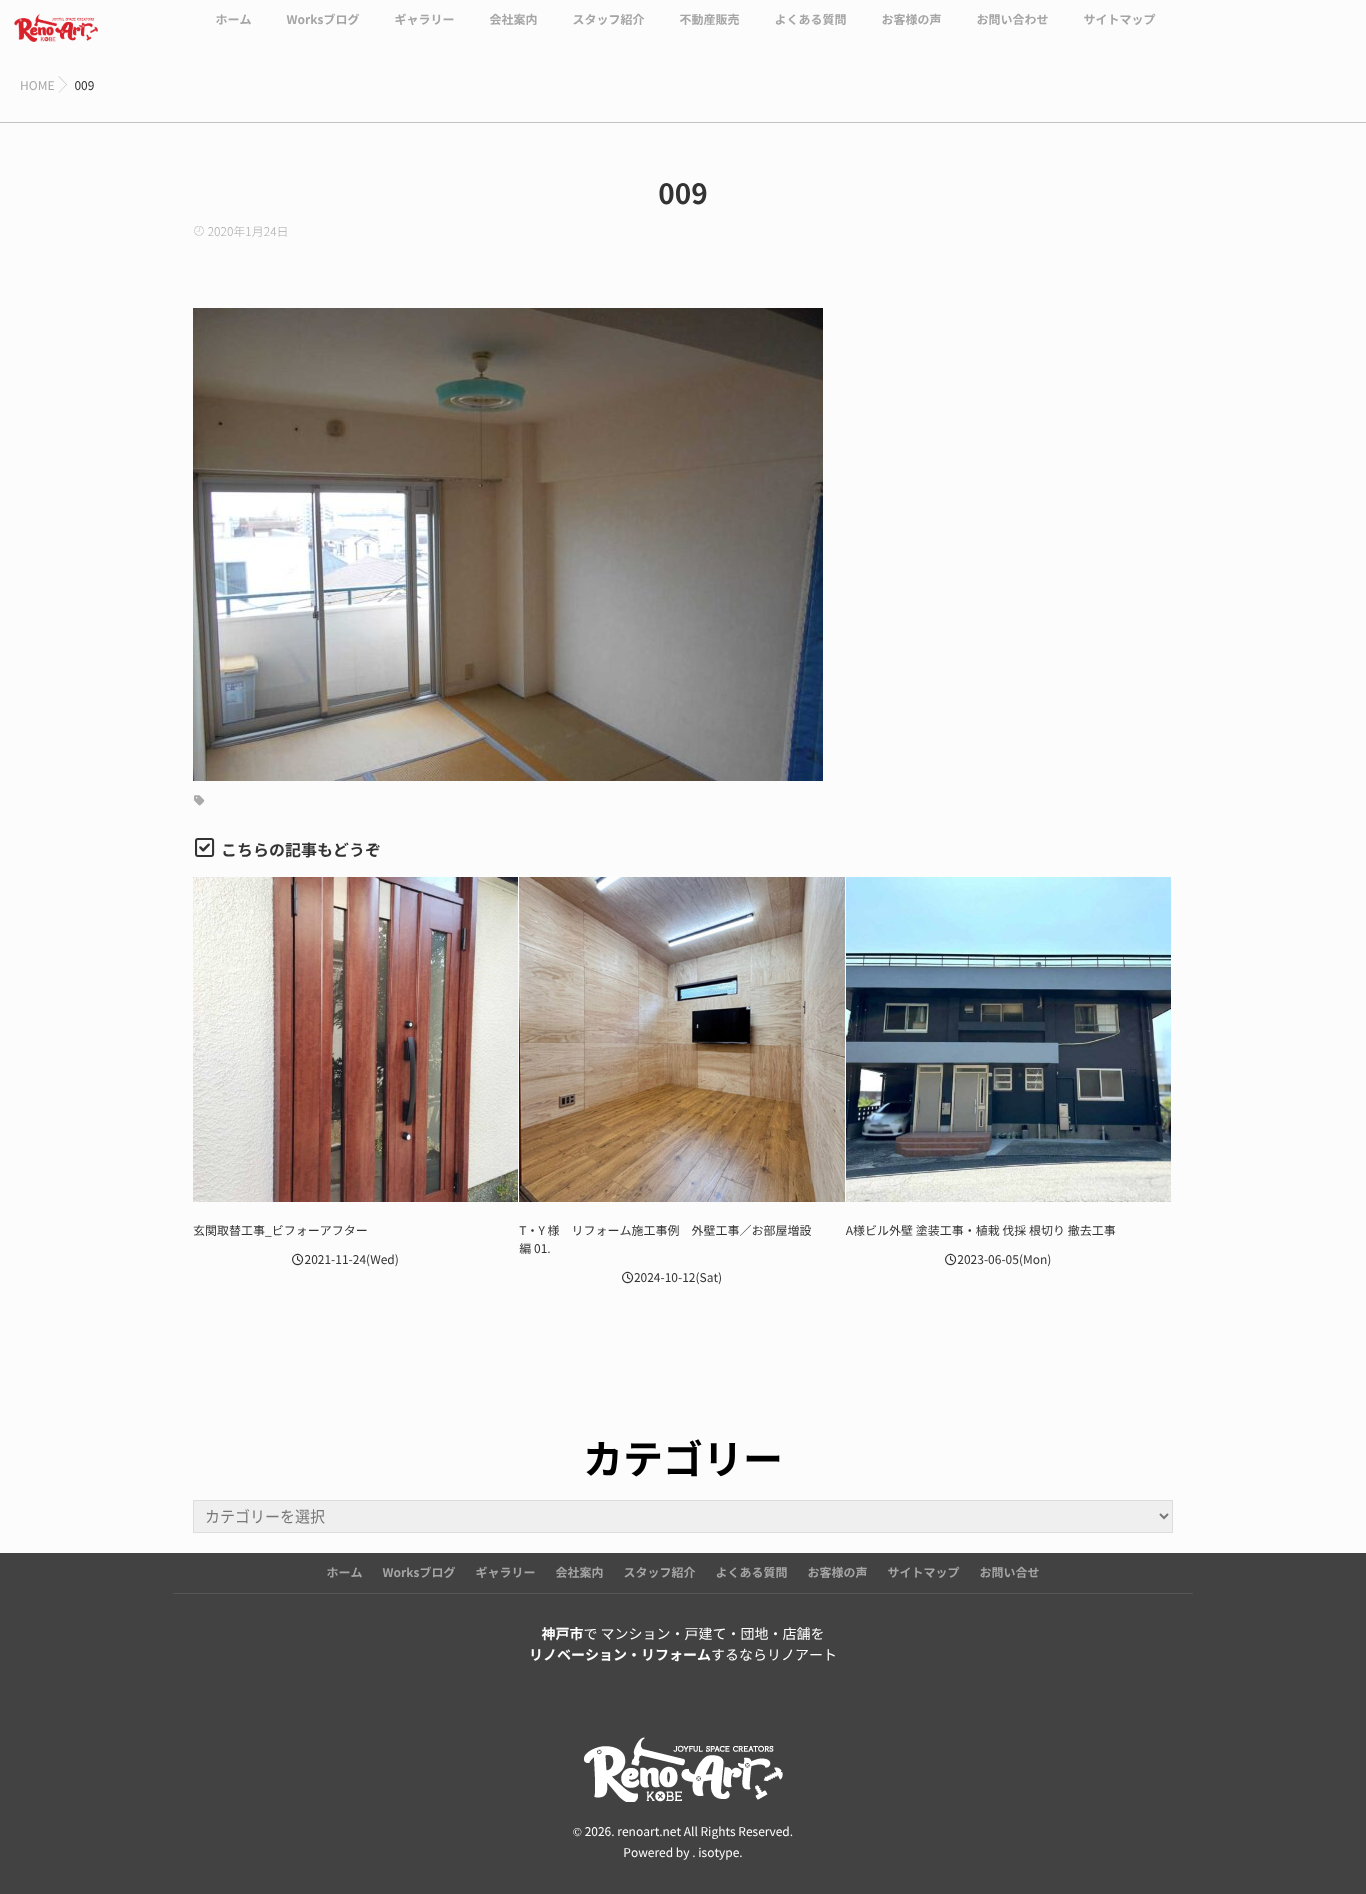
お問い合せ (1010, 1573)
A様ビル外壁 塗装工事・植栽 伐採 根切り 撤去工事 (981, 1231)
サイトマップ (1120, 20)
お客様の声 (911, 20)
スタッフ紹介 (608, 20)
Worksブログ (322, 20)
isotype (718, 1853)
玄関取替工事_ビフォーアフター (280, 1231)
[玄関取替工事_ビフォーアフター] (355, 1039)
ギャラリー (424, 20)
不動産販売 (709, 20)
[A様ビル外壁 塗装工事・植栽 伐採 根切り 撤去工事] (1008, 1039)
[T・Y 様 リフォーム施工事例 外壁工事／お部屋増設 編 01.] (681, 1039)
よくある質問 (810, 20)
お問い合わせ (1013, 20)
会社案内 (513, 20)
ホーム (233, 20)
